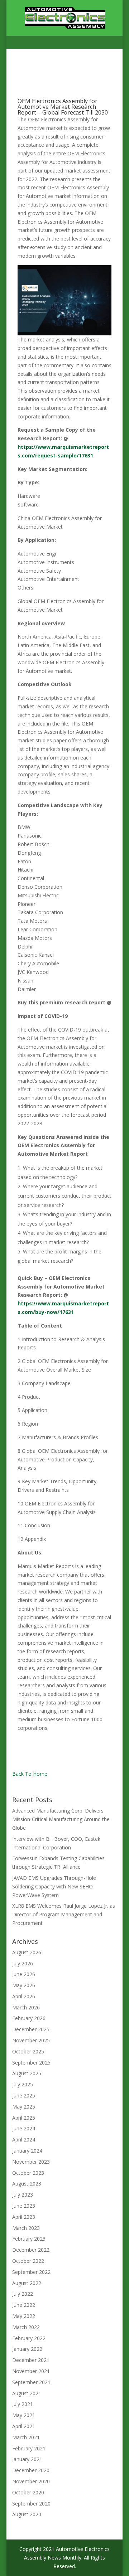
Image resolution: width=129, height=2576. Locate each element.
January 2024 (27, 2151)
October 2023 (28, 2173)
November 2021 (31, 2371)
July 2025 (23, 2084)
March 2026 (26, 2007)
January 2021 (27, 2459)
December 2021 (31, 2360)
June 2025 (24, 2095)
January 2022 (27, 2349)
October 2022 (28, 2261)
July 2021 (23, 2404)
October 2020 (28, 2492)
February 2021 (29, 2448)
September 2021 (31, 2382)
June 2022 (24, 2305)
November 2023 (31, 2162)
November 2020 (31, 2481)
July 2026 (23, 1963)
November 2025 (31, 2040)
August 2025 (27, 2073)
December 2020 (31, 2470)
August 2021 (27, 2393)
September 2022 (31, 2272)
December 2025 (31, 2029)
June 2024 (24, 2128)
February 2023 (29, 2239)
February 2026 (29, 2018)
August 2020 (27, 2514)
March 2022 (26, 2327)
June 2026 (24, 1974)
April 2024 (24, 2140)
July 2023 (23, 2195)
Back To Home (30, 1774)
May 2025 (24, 2107)
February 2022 (29, 2338)
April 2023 (24, 2217)
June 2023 (24, 2206)
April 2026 (24, 1996)
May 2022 (24, 2316)
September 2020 (31, 2504)
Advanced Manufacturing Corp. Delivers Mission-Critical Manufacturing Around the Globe (61, 1819)
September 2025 (31, 2063)
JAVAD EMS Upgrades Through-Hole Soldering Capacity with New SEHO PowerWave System (54, 1886)
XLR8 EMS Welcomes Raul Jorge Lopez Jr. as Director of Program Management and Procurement (64, 1914)
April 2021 (24, 2426)
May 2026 (24, 1985)
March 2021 (26, 2437)
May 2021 (24, 2415)
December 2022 (31, 2250)
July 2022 (23, 2294)
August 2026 (27, 1952)
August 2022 (27, 2283)
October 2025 (28, 2051)
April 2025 (24, 2118)
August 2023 (27, 2184)
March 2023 (26, 2228)
